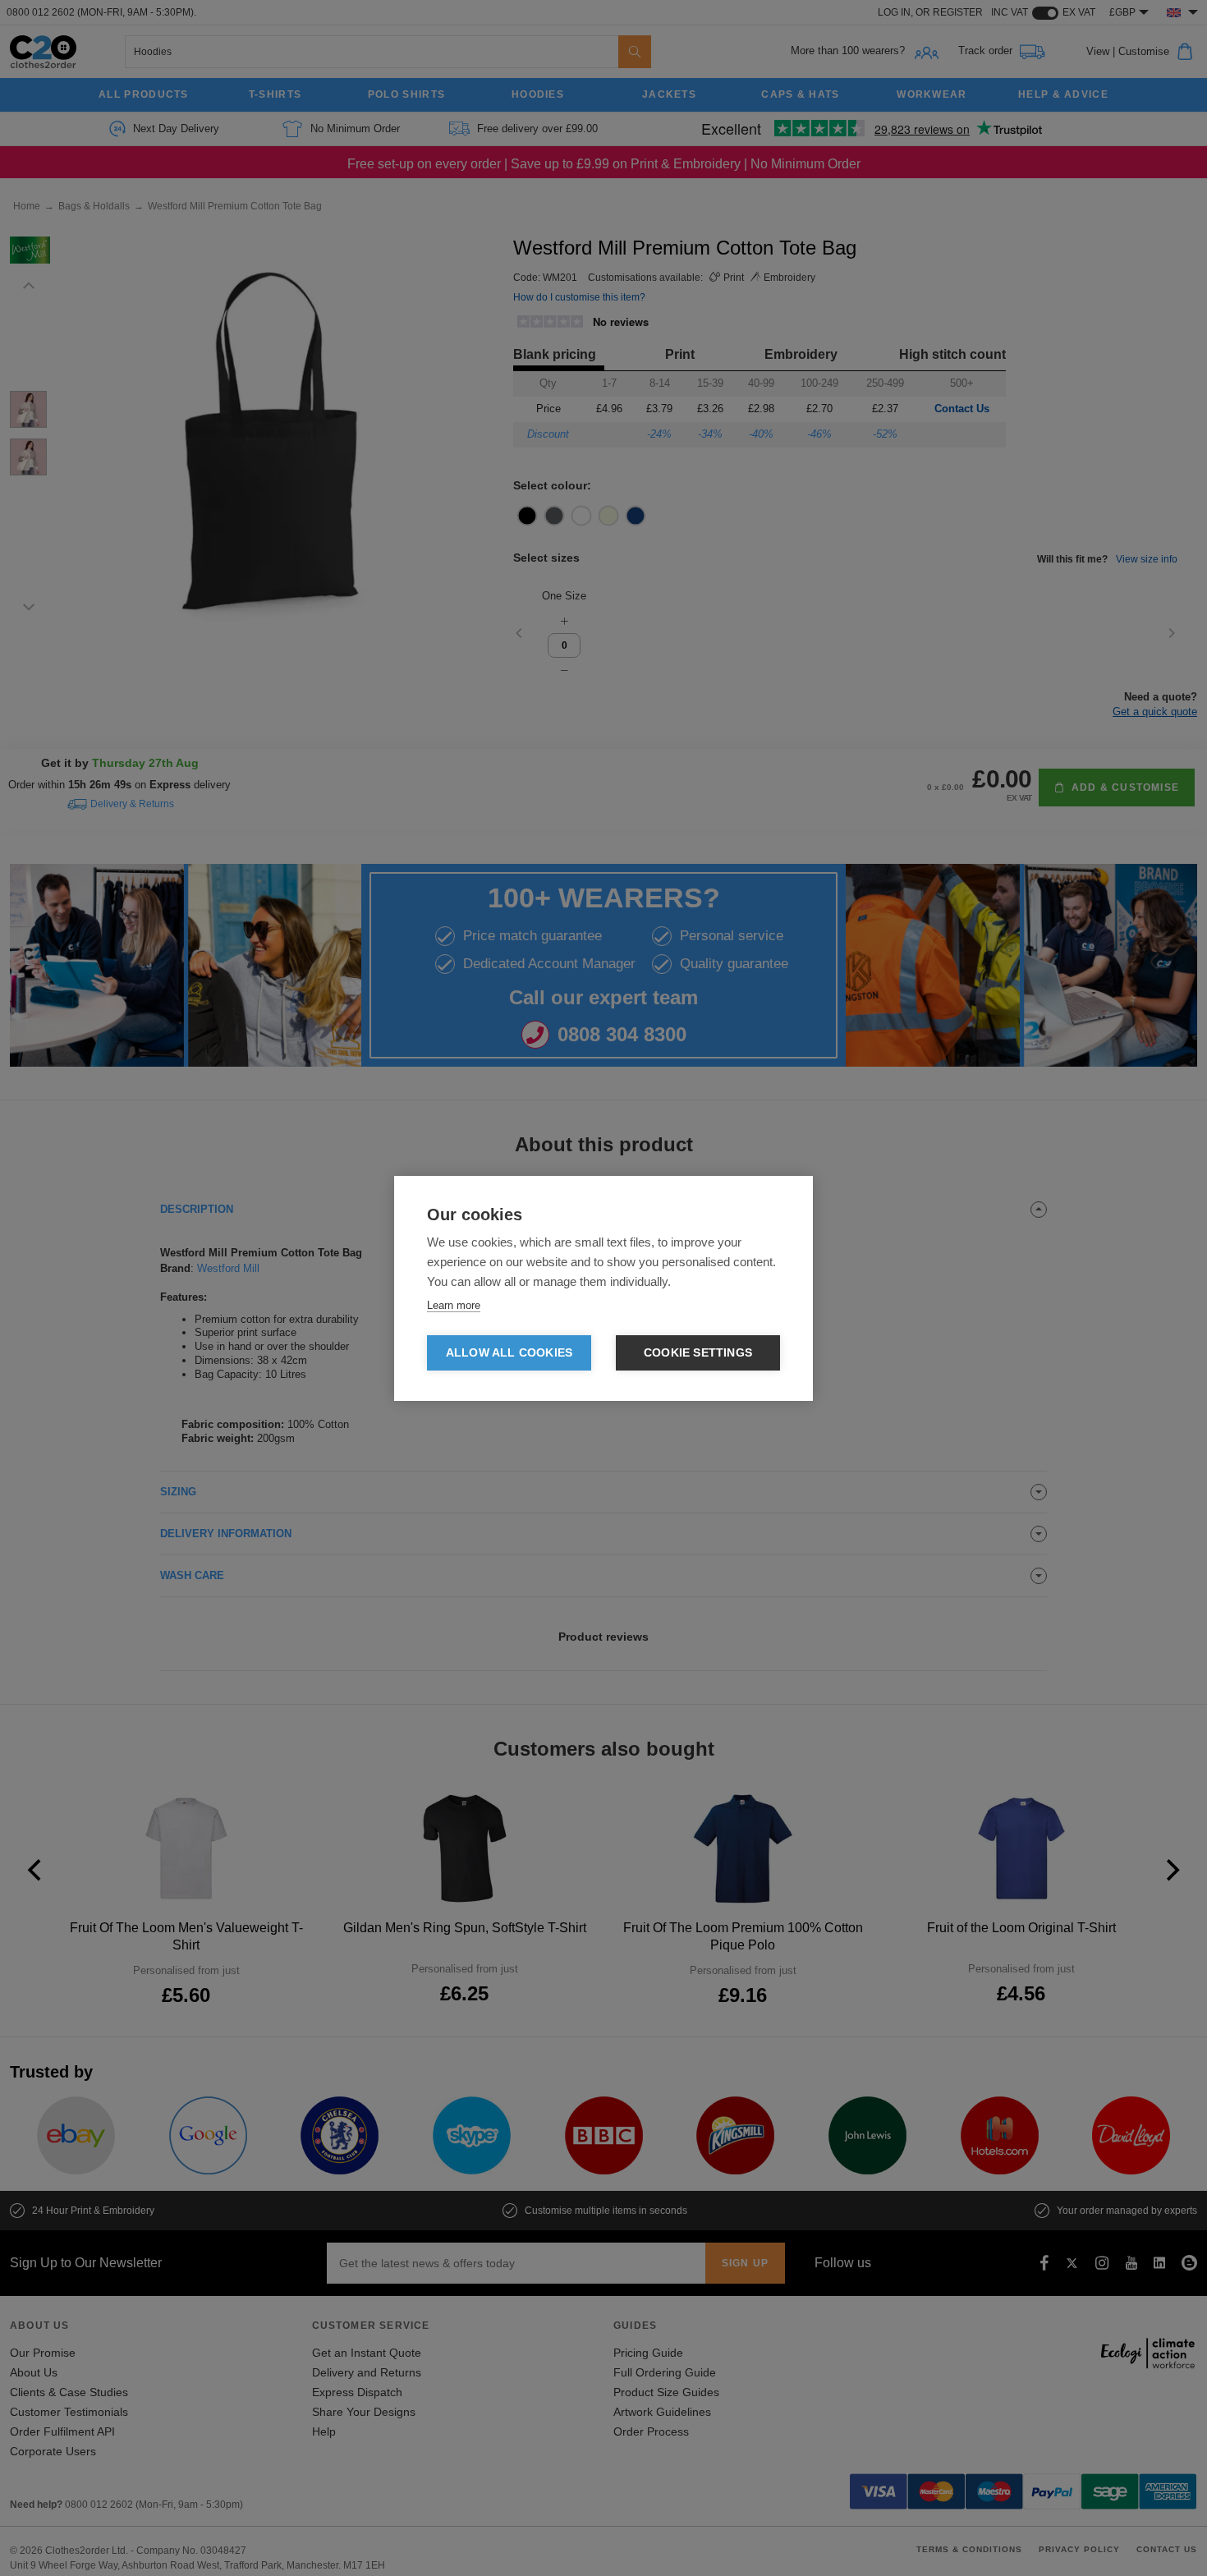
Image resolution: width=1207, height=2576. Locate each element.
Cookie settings (698, 1353)
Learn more (454, 1305)
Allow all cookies (509, 1353)
